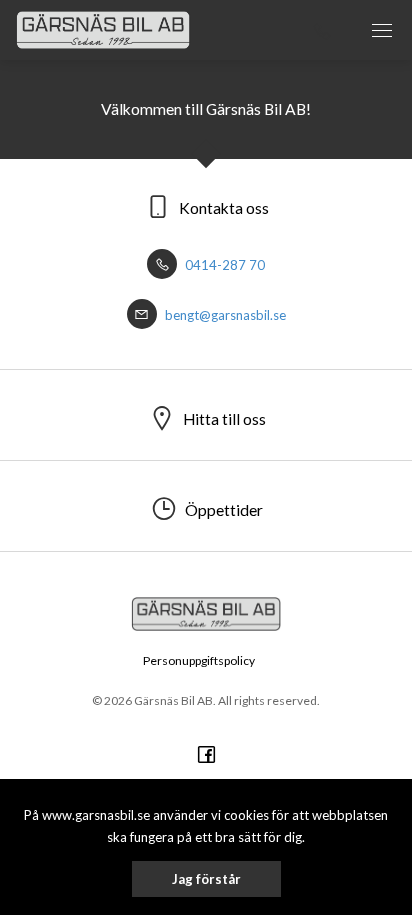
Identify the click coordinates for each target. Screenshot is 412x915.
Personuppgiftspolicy (199, 660)
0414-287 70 (223, 265)
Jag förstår (206, 879)
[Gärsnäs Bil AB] (103, 30)
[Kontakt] (322, 30)
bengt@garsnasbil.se (224, 315)
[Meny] (382, 30)
